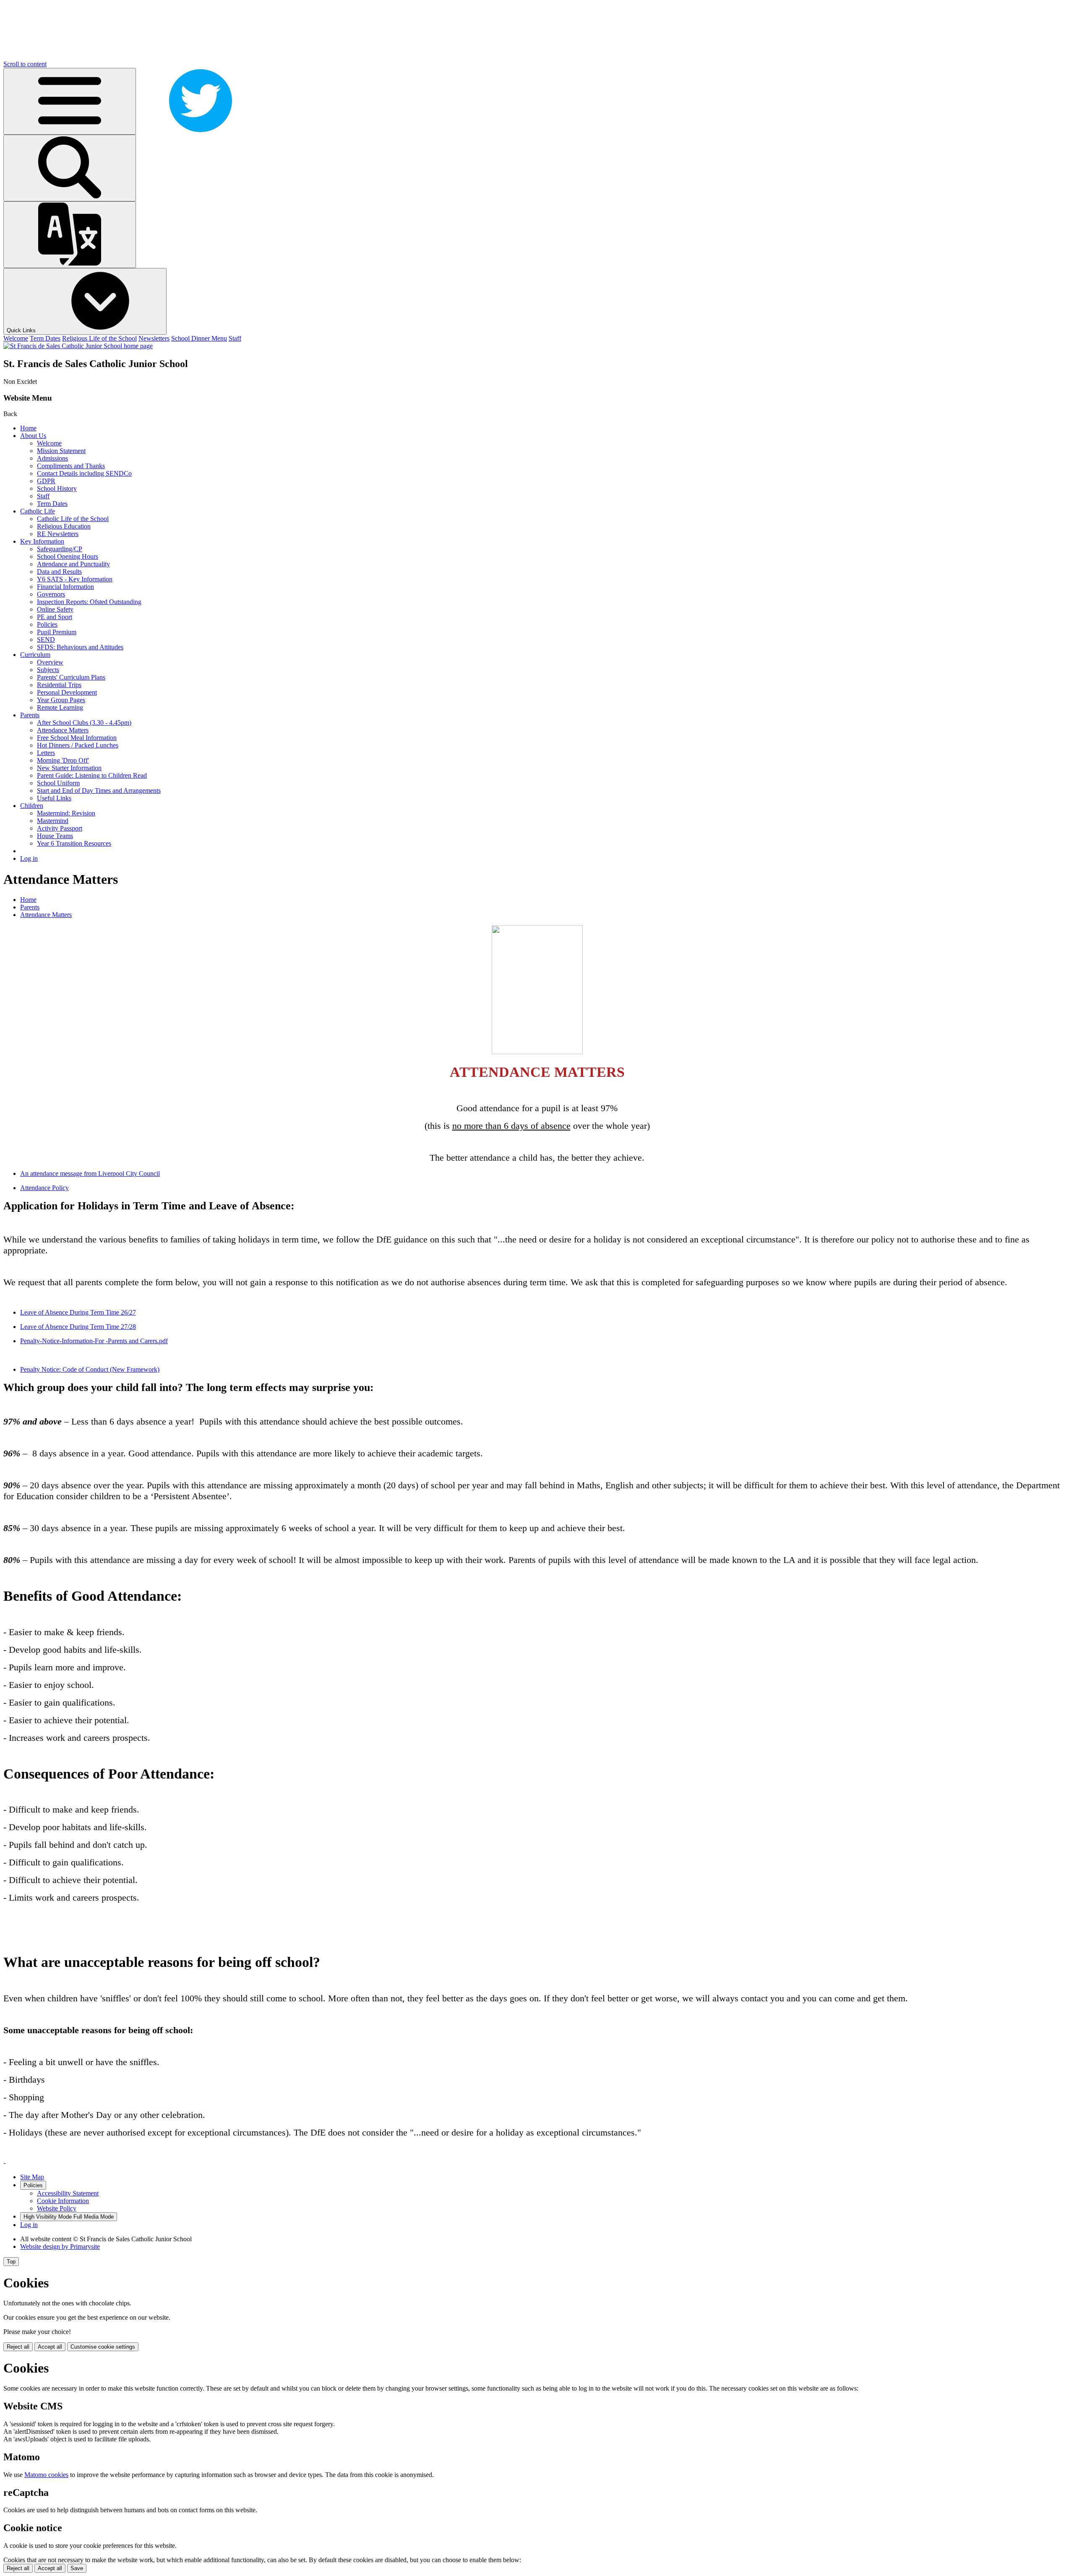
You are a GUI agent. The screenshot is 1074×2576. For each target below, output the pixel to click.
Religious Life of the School (99, 338)
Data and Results (59, 572)
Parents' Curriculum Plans (71, 677)
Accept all (50, 2347)
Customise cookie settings (103, 2347)
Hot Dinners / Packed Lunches (78, 745)
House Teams (55, 836)
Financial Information (65, 587)
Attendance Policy (44, 1188)
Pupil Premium (57, 632)
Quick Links (22, 330)
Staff (235, 338)
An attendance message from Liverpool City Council (90, 1173)
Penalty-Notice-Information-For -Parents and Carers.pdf (94, 1341)
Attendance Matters (63, 730)
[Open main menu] (70, 101)
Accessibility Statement (68, 2193)
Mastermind (53, 821)
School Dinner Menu (199, 338)
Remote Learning (60, 707)
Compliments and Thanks (71, 466)
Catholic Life (38, 511)
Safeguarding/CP (60, 549)
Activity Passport (60, 828)
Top (11, 2262)
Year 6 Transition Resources (74, 843)
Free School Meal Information (77, 738)
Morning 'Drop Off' (63, 760)
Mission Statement (61, 451)
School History (57, 488)
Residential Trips (59, 685)
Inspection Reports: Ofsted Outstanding (89, 602)
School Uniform (58, 783)
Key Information (42, 541)
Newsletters (154, 338)
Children (32, 806)
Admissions (52, 458)
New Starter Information (69, 768)
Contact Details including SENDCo (84, 473)
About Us (33, 436)
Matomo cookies (46, 2475)
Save (77, 2568)
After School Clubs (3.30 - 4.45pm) (84, 723)
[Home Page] (78, 346)
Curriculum (35, 655)
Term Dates (45, 338)
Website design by (60, 2247)
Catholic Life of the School (73, 519)
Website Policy (57, 2208)
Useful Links (54, 798)
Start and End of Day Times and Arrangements (99, 791)
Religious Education (64, 526)
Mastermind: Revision (66, 813)
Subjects (48, 670)
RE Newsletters (58, 534)
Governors (51, 594)
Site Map (32, 2177)
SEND (46, 639)
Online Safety (55, 609)
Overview (50, 662)
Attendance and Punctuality (73, 564)
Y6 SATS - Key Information (75, 579)
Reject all (18, 2347)
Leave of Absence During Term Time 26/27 (78, 1312)
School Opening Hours (68, 556)
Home (28, 428)
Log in (29, 858)
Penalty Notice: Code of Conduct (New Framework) (90, 1369)
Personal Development (67, 692)
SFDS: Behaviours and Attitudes (80, 647)
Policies (47, 624)
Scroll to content (25, 64)
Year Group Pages (61, 700)
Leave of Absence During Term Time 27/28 (78, 1327)
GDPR (46, 481)
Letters (46, 753)
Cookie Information (63, 2201)
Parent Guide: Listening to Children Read (92, 775)
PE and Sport (55, 617)
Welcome (16, 338)
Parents (30, 715)
